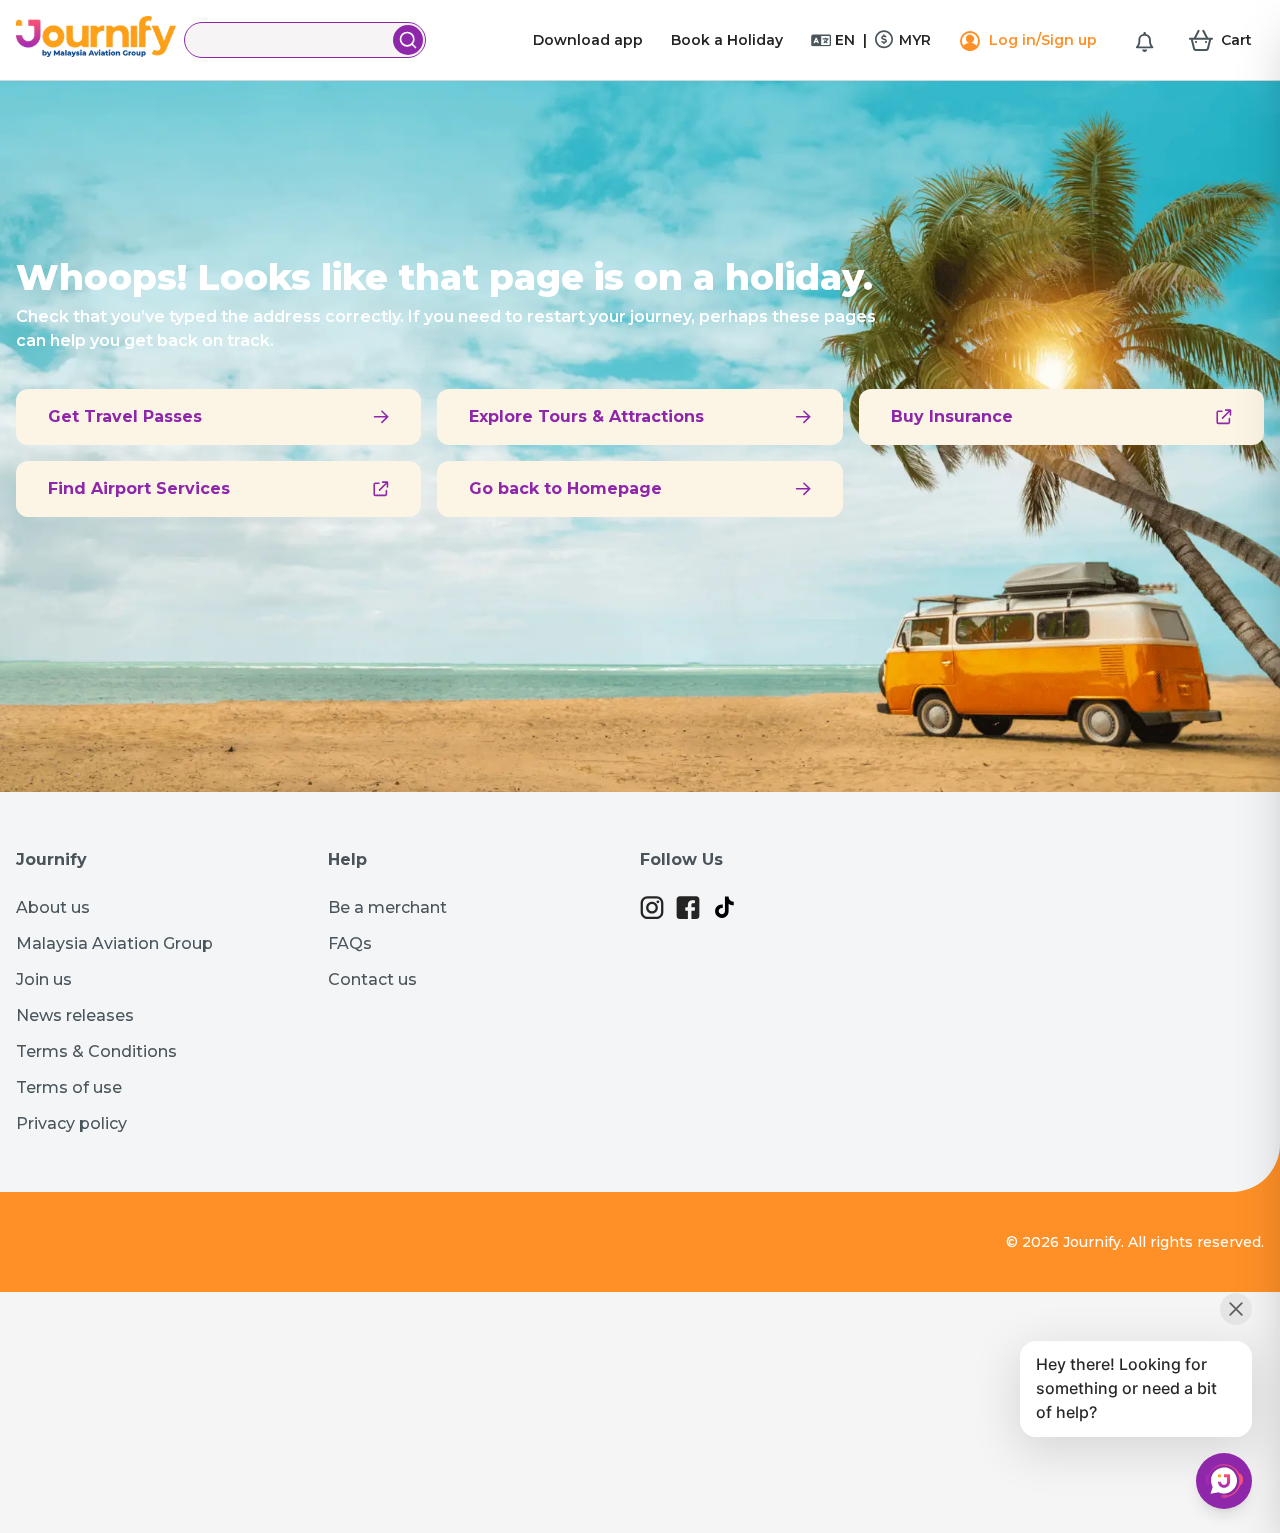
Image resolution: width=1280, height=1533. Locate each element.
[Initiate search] (408, 40)
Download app (588, 40)
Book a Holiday (727, 40)
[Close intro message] (1236, 1309)
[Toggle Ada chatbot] (1224, 1481)
